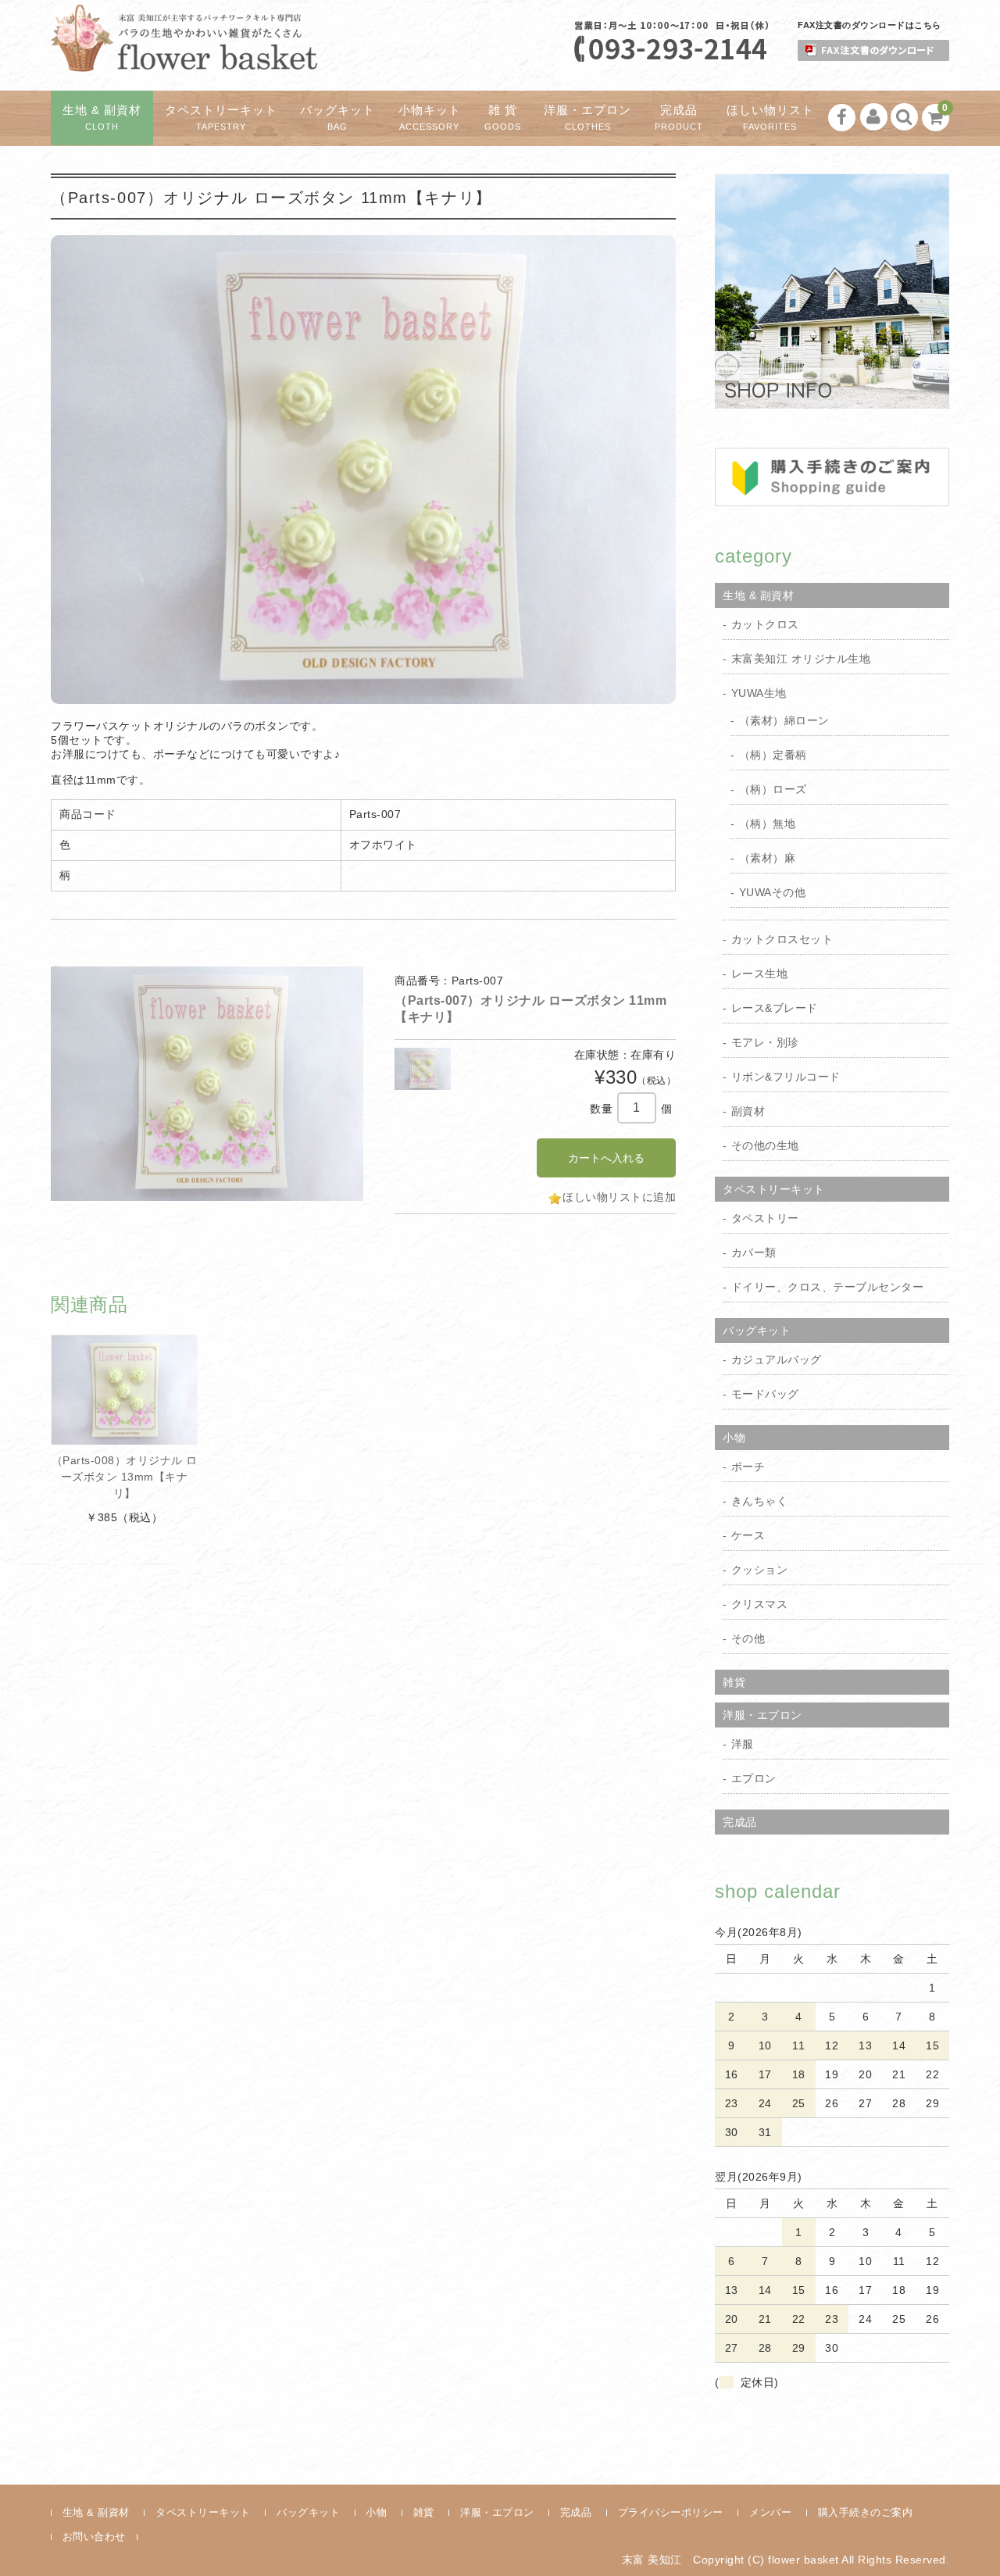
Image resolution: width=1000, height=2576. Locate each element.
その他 (748, 1638)
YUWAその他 (773, 892)
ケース (748, 1535)
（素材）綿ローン (784, 720)
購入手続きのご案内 (866, 2512)
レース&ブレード (775, 1008)
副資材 (748, 1111)
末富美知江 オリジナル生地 (801, 659)
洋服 (743, 1744)
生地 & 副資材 (102, 118)
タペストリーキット (221, 118)
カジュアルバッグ (777, 1359)
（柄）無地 (768, 824)
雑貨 (734, 1682)
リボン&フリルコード (786, 1077)
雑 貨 (503, 118)
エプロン (754, 1778)
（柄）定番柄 (773, 755)
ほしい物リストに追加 (619, 1197)
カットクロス (765, 624)
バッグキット (337, 118)
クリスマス (760, 1604)
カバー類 (754, 1252)
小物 (734, 1438)
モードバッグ (765, 1394)
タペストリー (765, 1218)
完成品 (679, 118)
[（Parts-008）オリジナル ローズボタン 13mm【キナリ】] (124, 1390)
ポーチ (748, 1467)
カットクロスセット (782, 939)
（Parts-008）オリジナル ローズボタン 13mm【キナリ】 (125, 1477)
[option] (207, 1084)
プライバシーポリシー (671, 2512)
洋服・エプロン (587, 118)
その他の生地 (765, 1145)
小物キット (430, 118)
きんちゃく (760, 1501)
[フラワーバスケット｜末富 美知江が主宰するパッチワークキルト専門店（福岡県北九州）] (184, 58)
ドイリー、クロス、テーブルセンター (828, 1287)
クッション (760, 1570)
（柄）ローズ (773, 789)
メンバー (770, 2512)
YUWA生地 (759, 693)
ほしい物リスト (770, 118)
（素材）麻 (768, 858)
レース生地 (760, 974)
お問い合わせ (94, 2537)
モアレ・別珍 (765, 1042)
